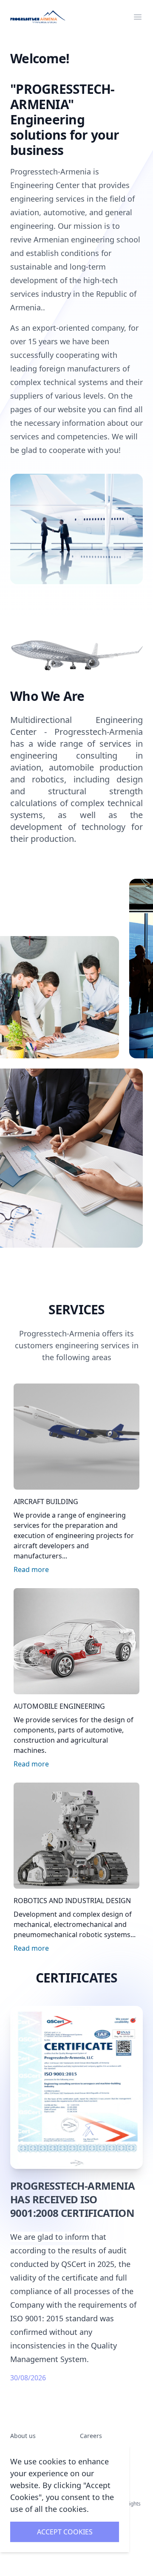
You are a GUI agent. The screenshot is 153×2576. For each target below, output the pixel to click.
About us (23, 2436)
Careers (91, 2436)
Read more (31, 1569)
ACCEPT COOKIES (65, 2532)
